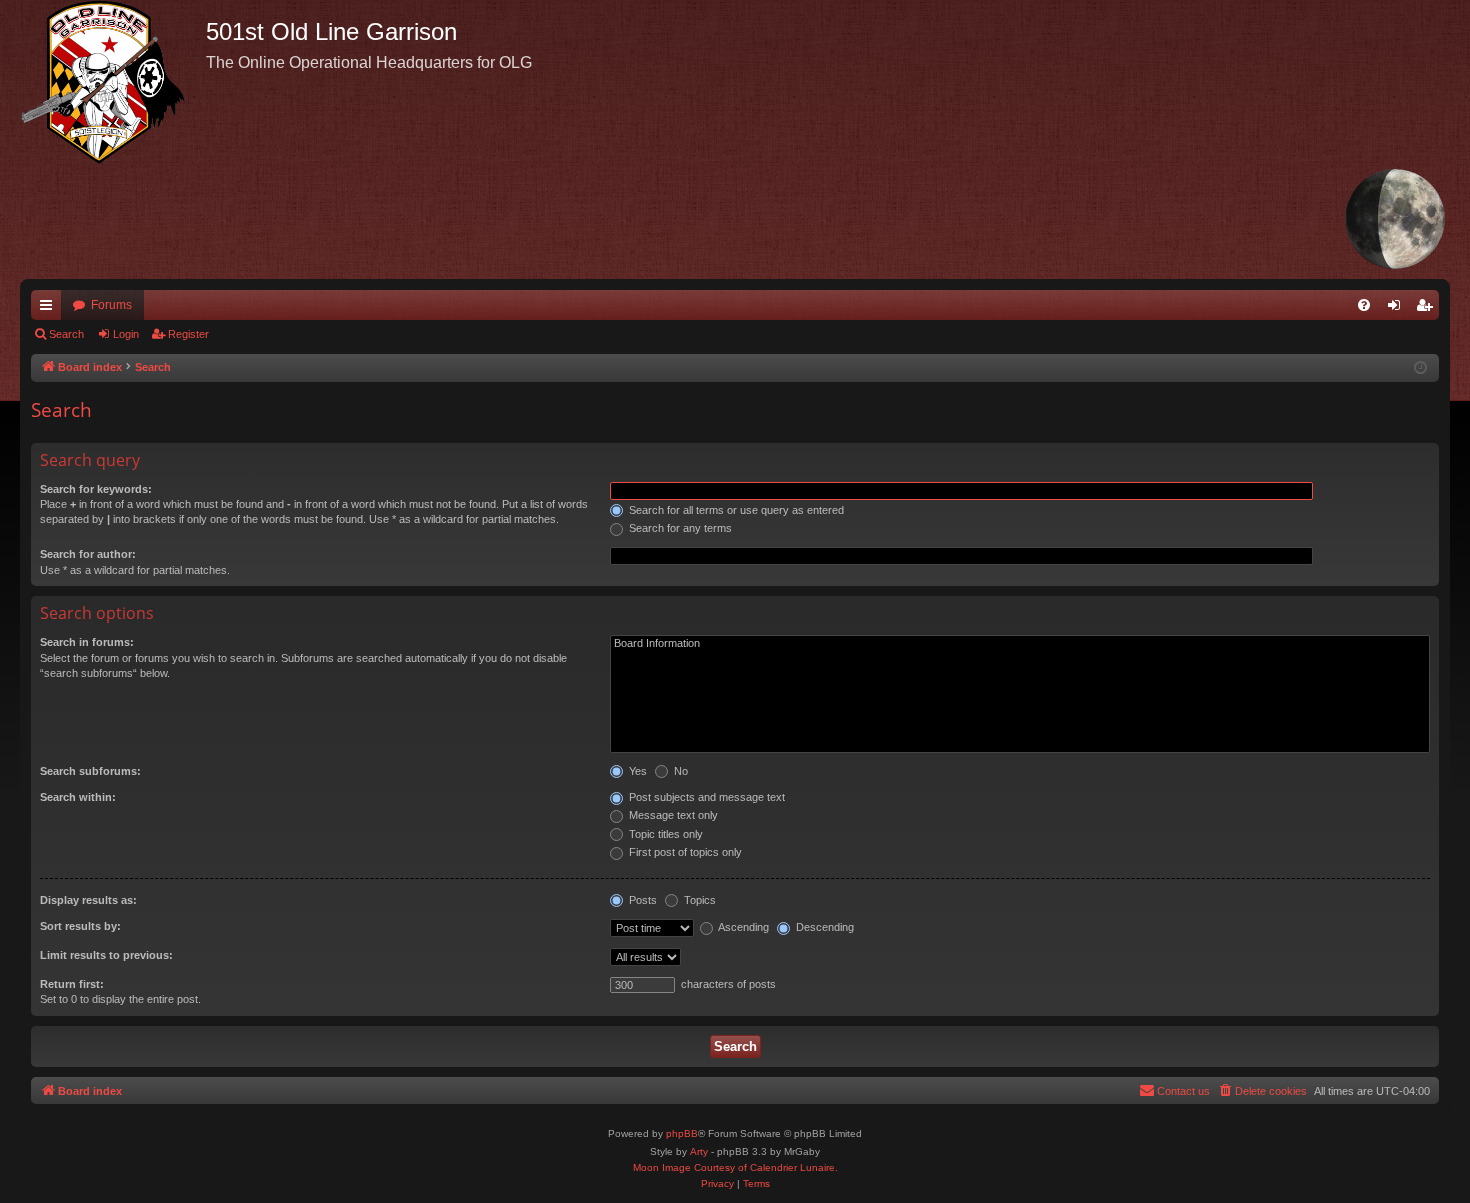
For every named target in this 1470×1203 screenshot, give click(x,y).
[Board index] (113, 82)
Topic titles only (664, 834)
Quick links (50, 309)
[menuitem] (1364, 305)
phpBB (682, 1133)
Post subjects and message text (705, 797)
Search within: (78, 797)
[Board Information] (1020, 644)
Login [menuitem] (1398, 309)
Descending (823, 927)
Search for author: (88, 554)
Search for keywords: (96, 489)
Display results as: (88, 900)
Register (188, 334)
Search (66, 334)
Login (126, 334)
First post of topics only (684, 852)
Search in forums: (87, 642)
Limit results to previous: (106, 955)
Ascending (742, 927)
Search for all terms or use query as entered (735, 510)
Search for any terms (679, 528)
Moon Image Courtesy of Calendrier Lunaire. (735, 1167)
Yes (636, 771)
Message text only (672, 815)
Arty (699, 1151)
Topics (698, 900)
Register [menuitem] (1428, 309)
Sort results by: (80, 926)
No (679, 771)
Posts (641, 900)
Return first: (72, 984)
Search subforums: (90, 771)
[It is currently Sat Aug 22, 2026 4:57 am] (1420, 368)
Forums (111, 305)
